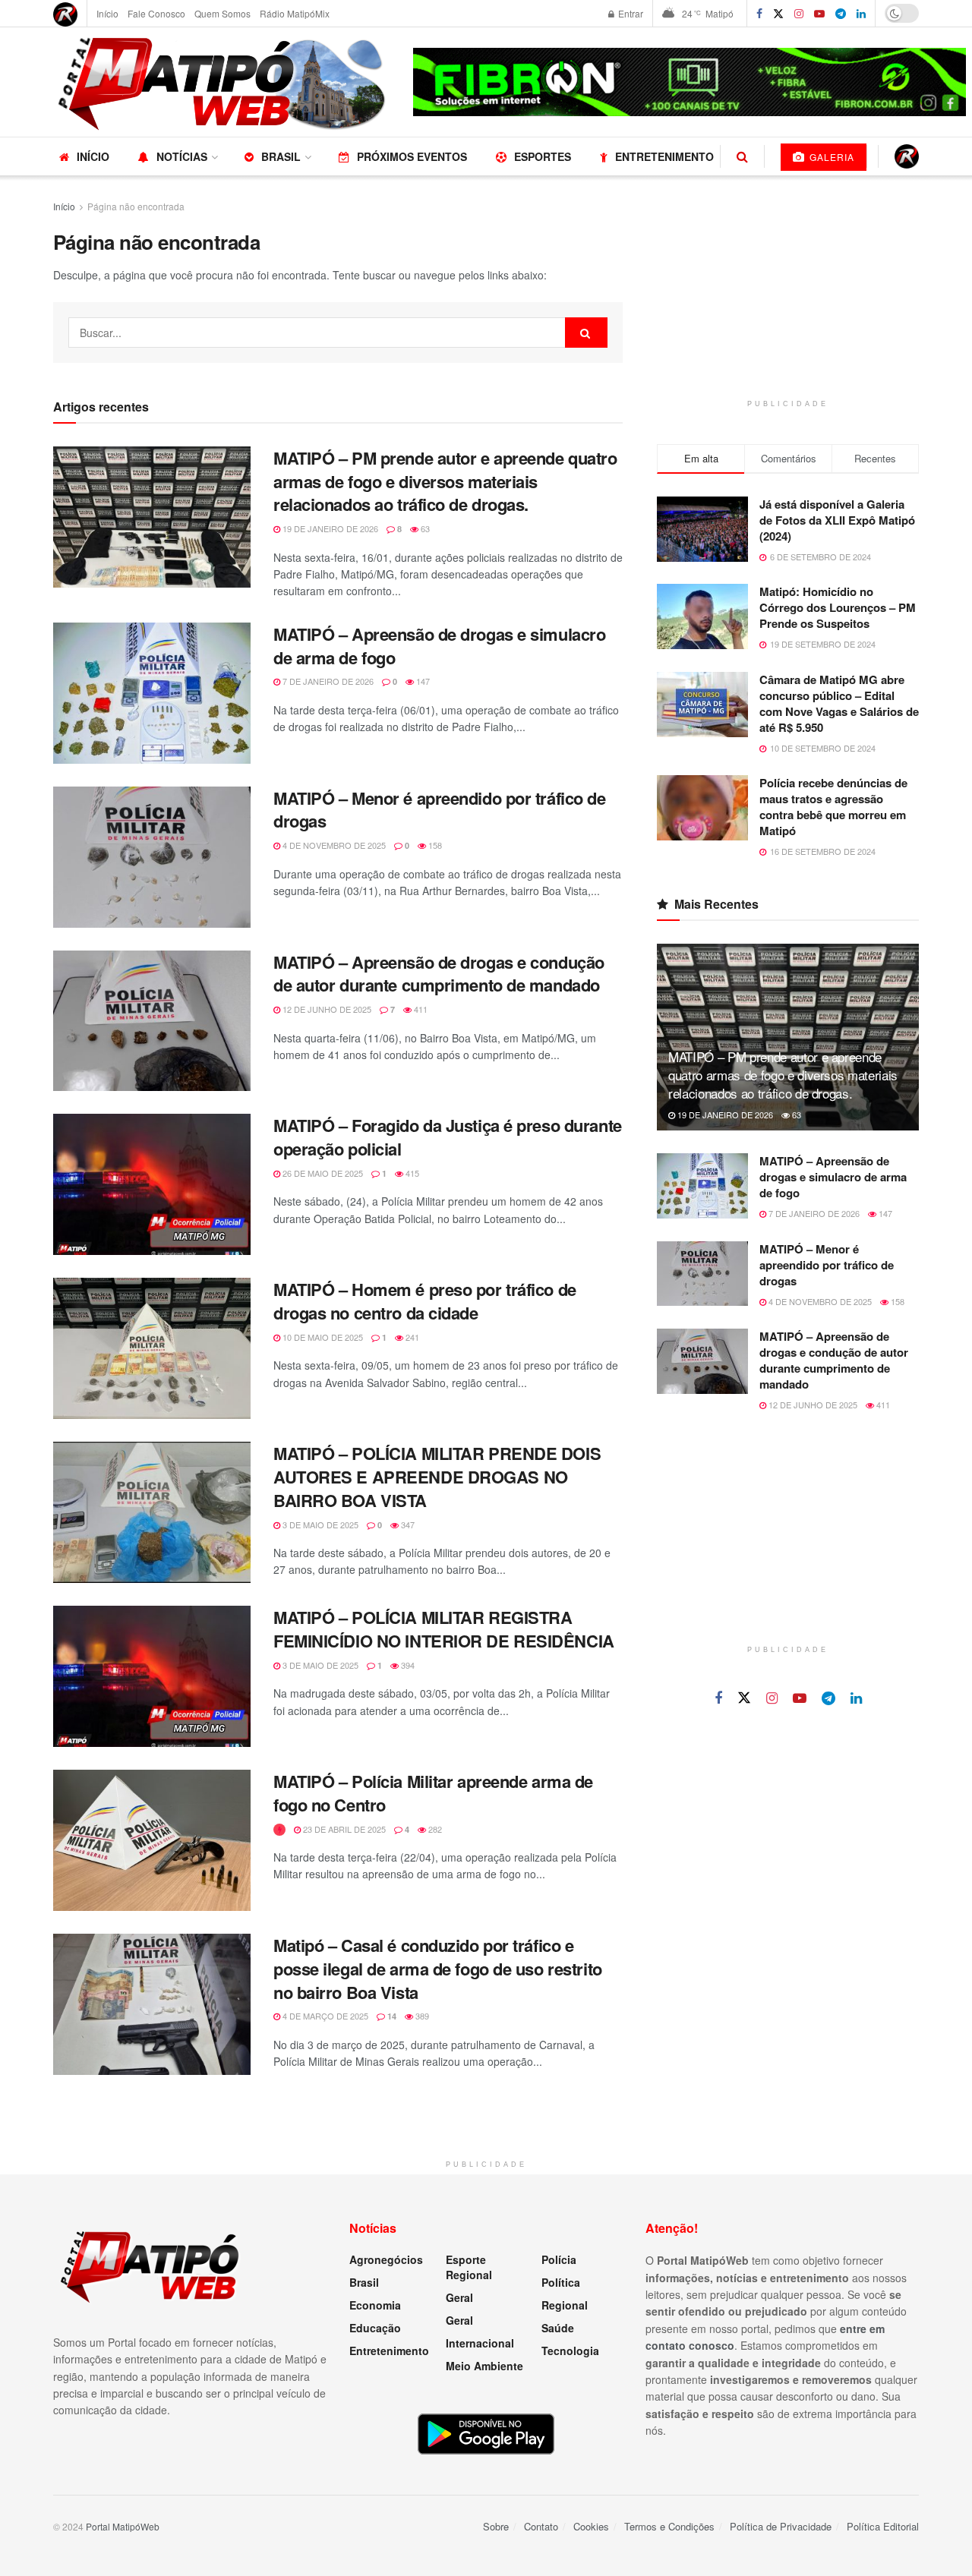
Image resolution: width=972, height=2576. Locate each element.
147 (422, 681)
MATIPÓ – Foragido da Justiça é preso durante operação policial (448, 1137)
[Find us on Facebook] (759, 14)
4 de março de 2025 (324, 2016)
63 (424, 528)
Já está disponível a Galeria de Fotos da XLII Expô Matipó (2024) (837, 520)
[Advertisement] (788, 293)
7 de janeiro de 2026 (327, 681)
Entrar (630, 13)
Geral (459, 2297)
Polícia (559, 2259)
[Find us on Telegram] (841, 14)
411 (420, 1009)
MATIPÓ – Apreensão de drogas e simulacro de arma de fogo (439, 646)
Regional (565, 2305)
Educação (375, 2328)
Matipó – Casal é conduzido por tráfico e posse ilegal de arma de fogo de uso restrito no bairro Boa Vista (438, 1969)
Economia (375, 2305)
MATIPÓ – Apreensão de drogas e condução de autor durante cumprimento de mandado (439, 974)
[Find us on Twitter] (778, 14)
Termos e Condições (669, 2526)
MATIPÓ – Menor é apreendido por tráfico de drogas (440, 810)
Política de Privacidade (781, 2526)
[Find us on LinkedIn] (861, 14)
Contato (541, 2526)
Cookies (591, 2526)
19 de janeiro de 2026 (329, 528)
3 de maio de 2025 (319, 1524)
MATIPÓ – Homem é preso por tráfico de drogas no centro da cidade (425, 1301)
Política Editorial (883, 2526)
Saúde (558, 2328)
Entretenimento (664, 156)
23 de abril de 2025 (343, 1829)
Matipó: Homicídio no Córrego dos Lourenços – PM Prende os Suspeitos (838, 607)
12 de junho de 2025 (326, 1009)
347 (407, 1524)
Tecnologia (570, 2351)
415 (411, 1173)
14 (391, 2016)
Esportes (543, 156)
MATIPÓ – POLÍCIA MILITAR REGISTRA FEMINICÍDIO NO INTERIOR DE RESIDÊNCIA (444, 1629)
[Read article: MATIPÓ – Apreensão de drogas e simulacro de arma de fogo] (152, 693)
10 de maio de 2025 (322, 1337)
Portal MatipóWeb (123, 2526)
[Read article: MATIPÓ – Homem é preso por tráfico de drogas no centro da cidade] (152, 1348)
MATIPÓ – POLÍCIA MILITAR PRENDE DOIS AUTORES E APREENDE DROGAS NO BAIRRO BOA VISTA (437, 1477)
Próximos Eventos (412, 156)
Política (561, 2282)
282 (434, 1829)
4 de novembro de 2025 (333, 845)
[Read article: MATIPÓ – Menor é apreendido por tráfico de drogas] (152, 857)
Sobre (496, 2526)
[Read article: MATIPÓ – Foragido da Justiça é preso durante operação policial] (152, 1184)
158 (434, 845)
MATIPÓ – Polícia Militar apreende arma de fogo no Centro (433, 1793)
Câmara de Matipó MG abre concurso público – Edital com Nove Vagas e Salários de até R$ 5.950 (839, 703)
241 (411, 1337)
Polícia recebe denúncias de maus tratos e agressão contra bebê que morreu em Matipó (833, 807)
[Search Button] (742, 156)
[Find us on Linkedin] (856, 1698)
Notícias (182, 156)
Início (107, 13)
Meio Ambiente (484, 2366)
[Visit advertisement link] (690, 82)
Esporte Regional (469, 2267)
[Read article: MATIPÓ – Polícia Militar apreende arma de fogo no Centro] (152, 1840)
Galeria (830, 157)
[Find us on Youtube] (800, 1698)
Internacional (480, 2343)
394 (407, 1665)
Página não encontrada (136, 206)
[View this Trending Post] (279, 1829)
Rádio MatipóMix (295, 13)
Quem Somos (222, 13)
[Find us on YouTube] (819, 14)
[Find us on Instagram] (799, 14)
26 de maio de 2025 (322, 1173)
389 (421, 2016)
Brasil (281, 156)
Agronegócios (386, 2259)
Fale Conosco (156, 13)
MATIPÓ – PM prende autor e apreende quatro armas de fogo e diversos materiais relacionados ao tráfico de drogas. (445, 481)
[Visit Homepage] (222, 82)
